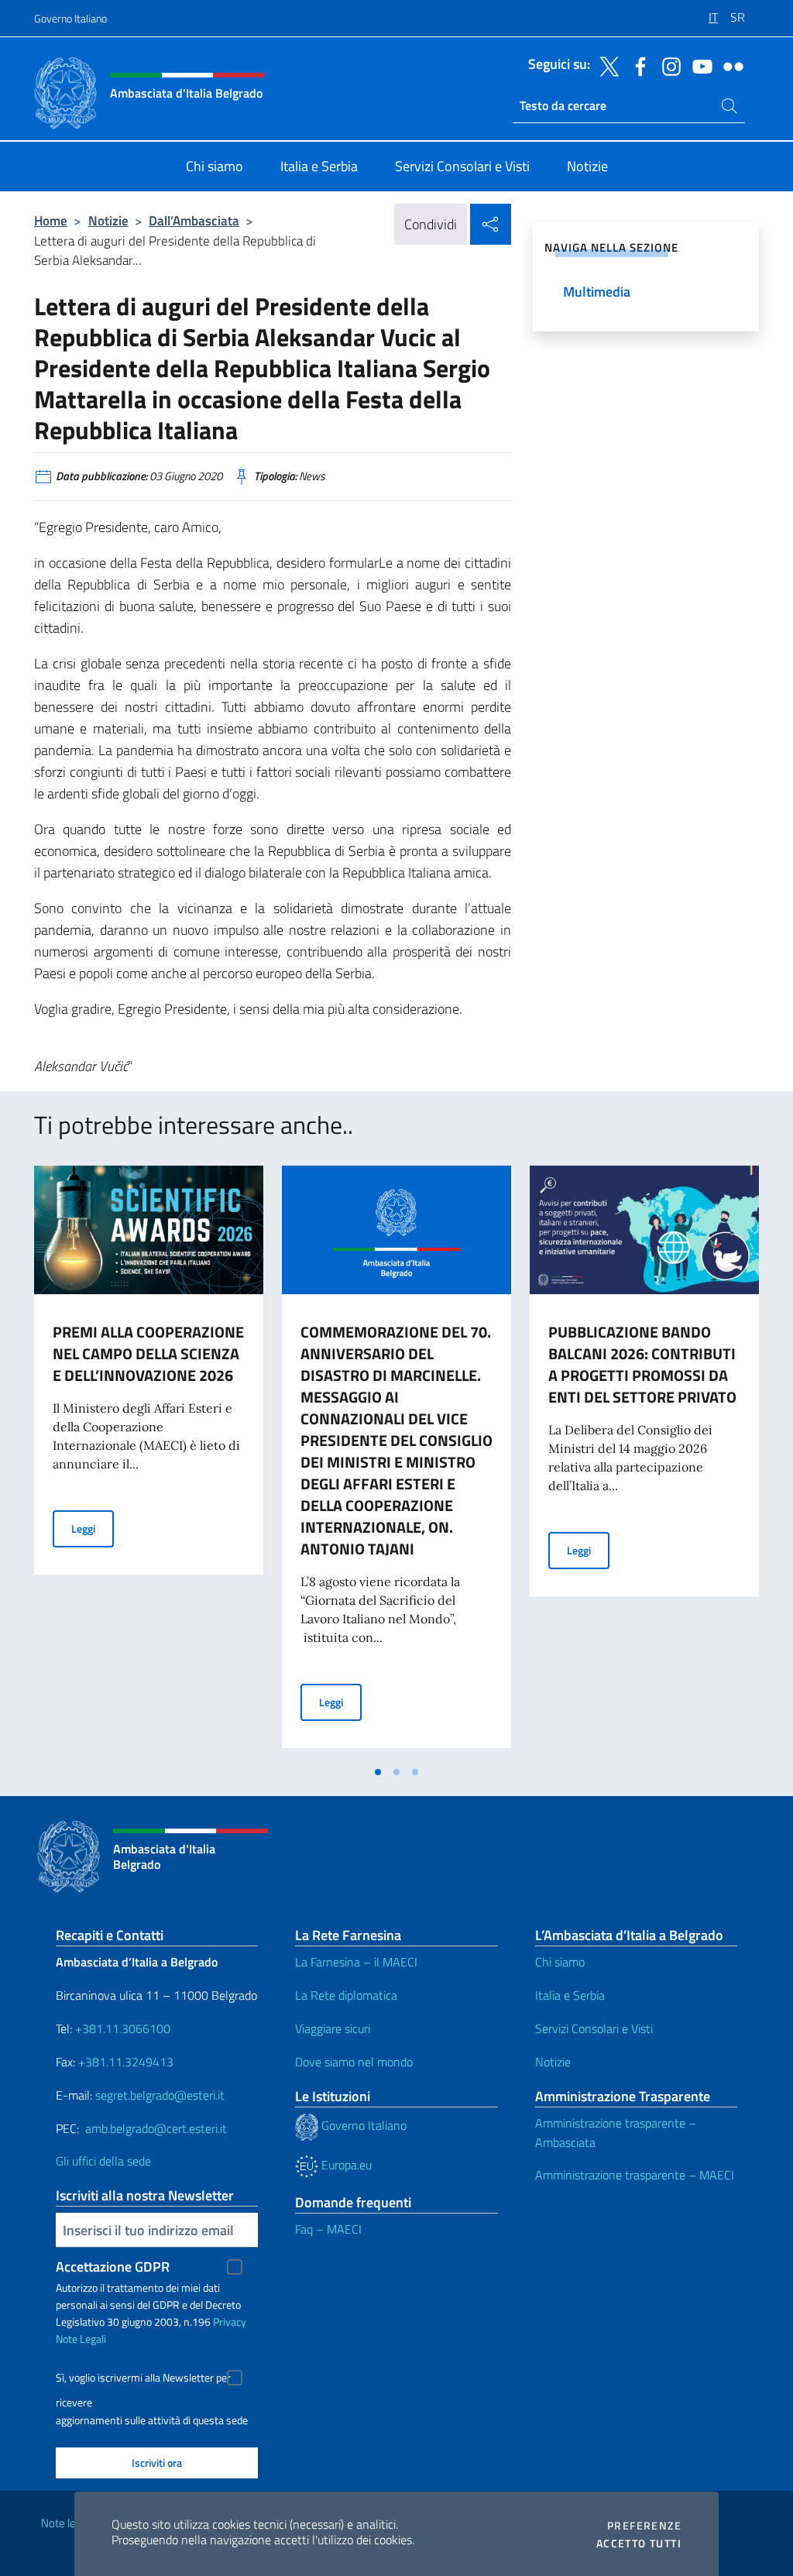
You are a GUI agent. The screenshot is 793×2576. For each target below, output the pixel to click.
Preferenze (644, 2526)
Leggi (93, 1528)
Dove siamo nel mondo (354, 2062)
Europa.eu (345, 2165)
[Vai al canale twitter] (606, 65)
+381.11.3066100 (123, 2028)
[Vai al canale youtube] (699, 65)
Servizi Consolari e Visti (594, 2028)
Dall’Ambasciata (194, 220)
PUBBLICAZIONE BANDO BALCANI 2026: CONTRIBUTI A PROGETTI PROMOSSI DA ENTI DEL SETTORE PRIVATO (642, 1364)
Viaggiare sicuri (333, 2028)
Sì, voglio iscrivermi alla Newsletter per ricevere (143, 2380)
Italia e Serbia (570, 1995)
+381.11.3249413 (126, 2062)
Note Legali (81, 2339)
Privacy (230, 2322)
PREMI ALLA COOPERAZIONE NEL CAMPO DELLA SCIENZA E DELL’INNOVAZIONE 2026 (148, 1353)
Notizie (108, 220)
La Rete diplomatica (346, 1995)
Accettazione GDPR (113, 2267)
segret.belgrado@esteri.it (160, 2095)
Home (51, 220)
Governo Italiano (70, 18)
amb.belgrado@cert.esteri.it (156, 2128)
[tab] (378, 1772)
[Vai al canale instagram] (668, 65)
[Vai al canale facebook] (637, 65)
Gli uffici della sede (103, 2161)
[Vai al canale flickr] (729, 65)
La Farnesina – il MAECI (356, 1962)
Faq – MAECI (328, 2229)
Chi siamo (560, 1962)
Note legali (67, 2523)
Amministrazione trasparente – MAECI (635, 2175)
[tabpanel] (149, 1461)
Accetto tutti (639, 2543)
